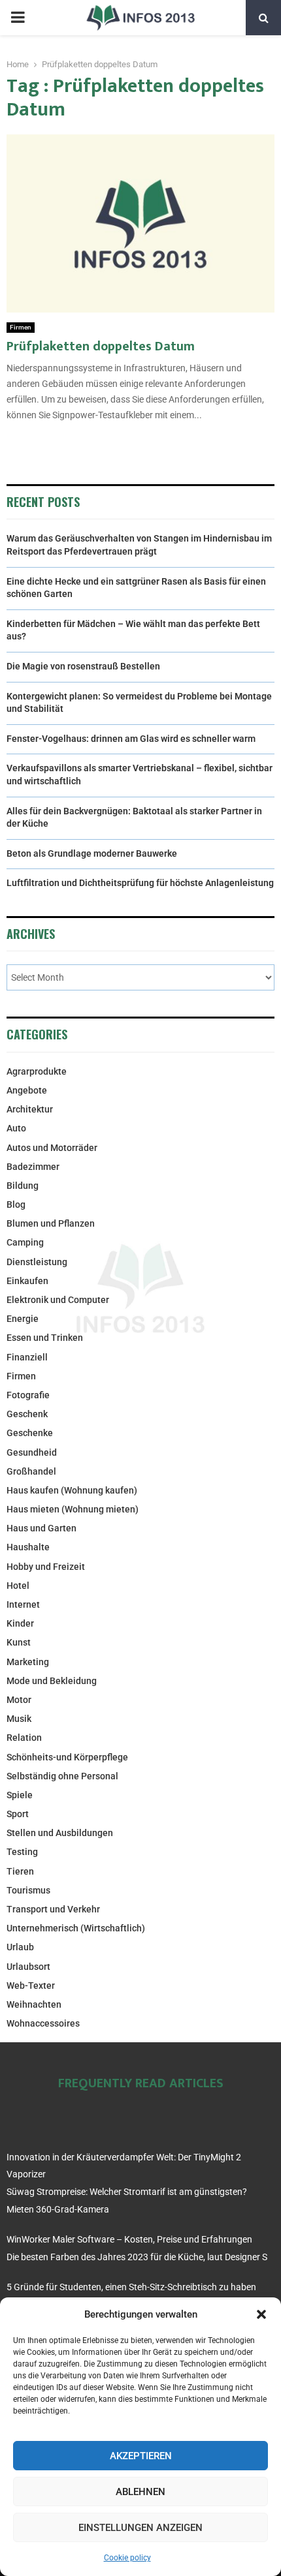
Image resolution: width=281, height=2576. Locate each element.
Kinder (20, 1623)
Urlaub (20, 1947)
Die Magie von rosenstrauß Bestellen (83, 666)
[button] (261, 2314)
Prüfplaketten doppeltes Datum (101, 346)
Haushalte (28, 1547)
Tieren (20, 1871)
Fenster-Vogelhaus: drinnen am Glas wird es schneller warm (131, 739)
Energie (23, 1319)
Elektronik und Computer (58, 1300)
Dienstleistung (37, 1262)
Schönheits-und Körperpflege (67, 1757)
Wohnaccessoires (43, 2023)
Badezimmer (33, 1167)
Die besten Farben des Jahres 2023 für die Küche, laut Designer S (137, 2257)
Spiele (20, 1795)
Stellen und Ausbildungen (60, 1833)
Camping (25, 1242)
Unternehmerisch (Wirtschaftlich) (76, 1928)
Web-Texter (31, 1986)
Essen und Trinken (45, 1338)
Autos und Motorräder (52, 1148)
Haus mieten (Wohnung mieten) (73, 1509)
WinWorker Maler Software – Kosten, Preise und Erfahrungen (129, 2239)
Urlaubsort (28, 1967)
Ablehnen (140, 2492)
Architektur (30, 1109)
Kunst (19, 1642)
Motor (19, 1700)
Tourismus (28, 1890)
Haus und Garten (41, 1528)
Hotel (18, 1586)
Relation (24, 1738)
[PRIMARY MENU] (18, 18)
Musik (19, 1719)
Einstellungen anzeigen (140, 2528)
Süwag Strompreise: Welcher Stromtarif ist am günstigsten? (127, 2192)
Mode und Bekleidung (52, 1681)
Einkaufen (27, 1281)
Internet (23, 1604)
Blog (16, 1204)
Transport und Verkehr (53, 1909)
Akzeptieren (141, 2456)
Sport (18, 1814)
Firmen (21, 327)
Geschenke (30, 1433)
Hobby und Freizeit (46, 1567)
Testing (22, 1852)
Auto (16, 1128)
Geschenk (27, 1414)
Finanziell (27, 1357)
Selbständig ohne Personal (62, 1776)
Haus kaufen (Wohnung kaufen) (72, 1490)
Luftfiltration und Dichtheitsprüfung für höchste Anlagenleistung (140, 883)
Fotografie (28, 1395)
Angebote (27, 1090)
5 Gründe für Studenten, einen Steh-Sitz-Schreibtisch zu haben (131, 2287)
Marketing (28, 1662)
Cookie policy (127, 2558)
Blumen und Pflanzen (51, 1223)
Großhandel (31, 1471)
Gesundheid (32, 1452)
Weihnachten (34, 2004)
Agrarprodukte (37, 1071)
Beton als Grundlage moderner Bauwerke (92, 853)
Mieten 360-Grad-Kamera (58, 2209)
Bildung (23, 1186)
